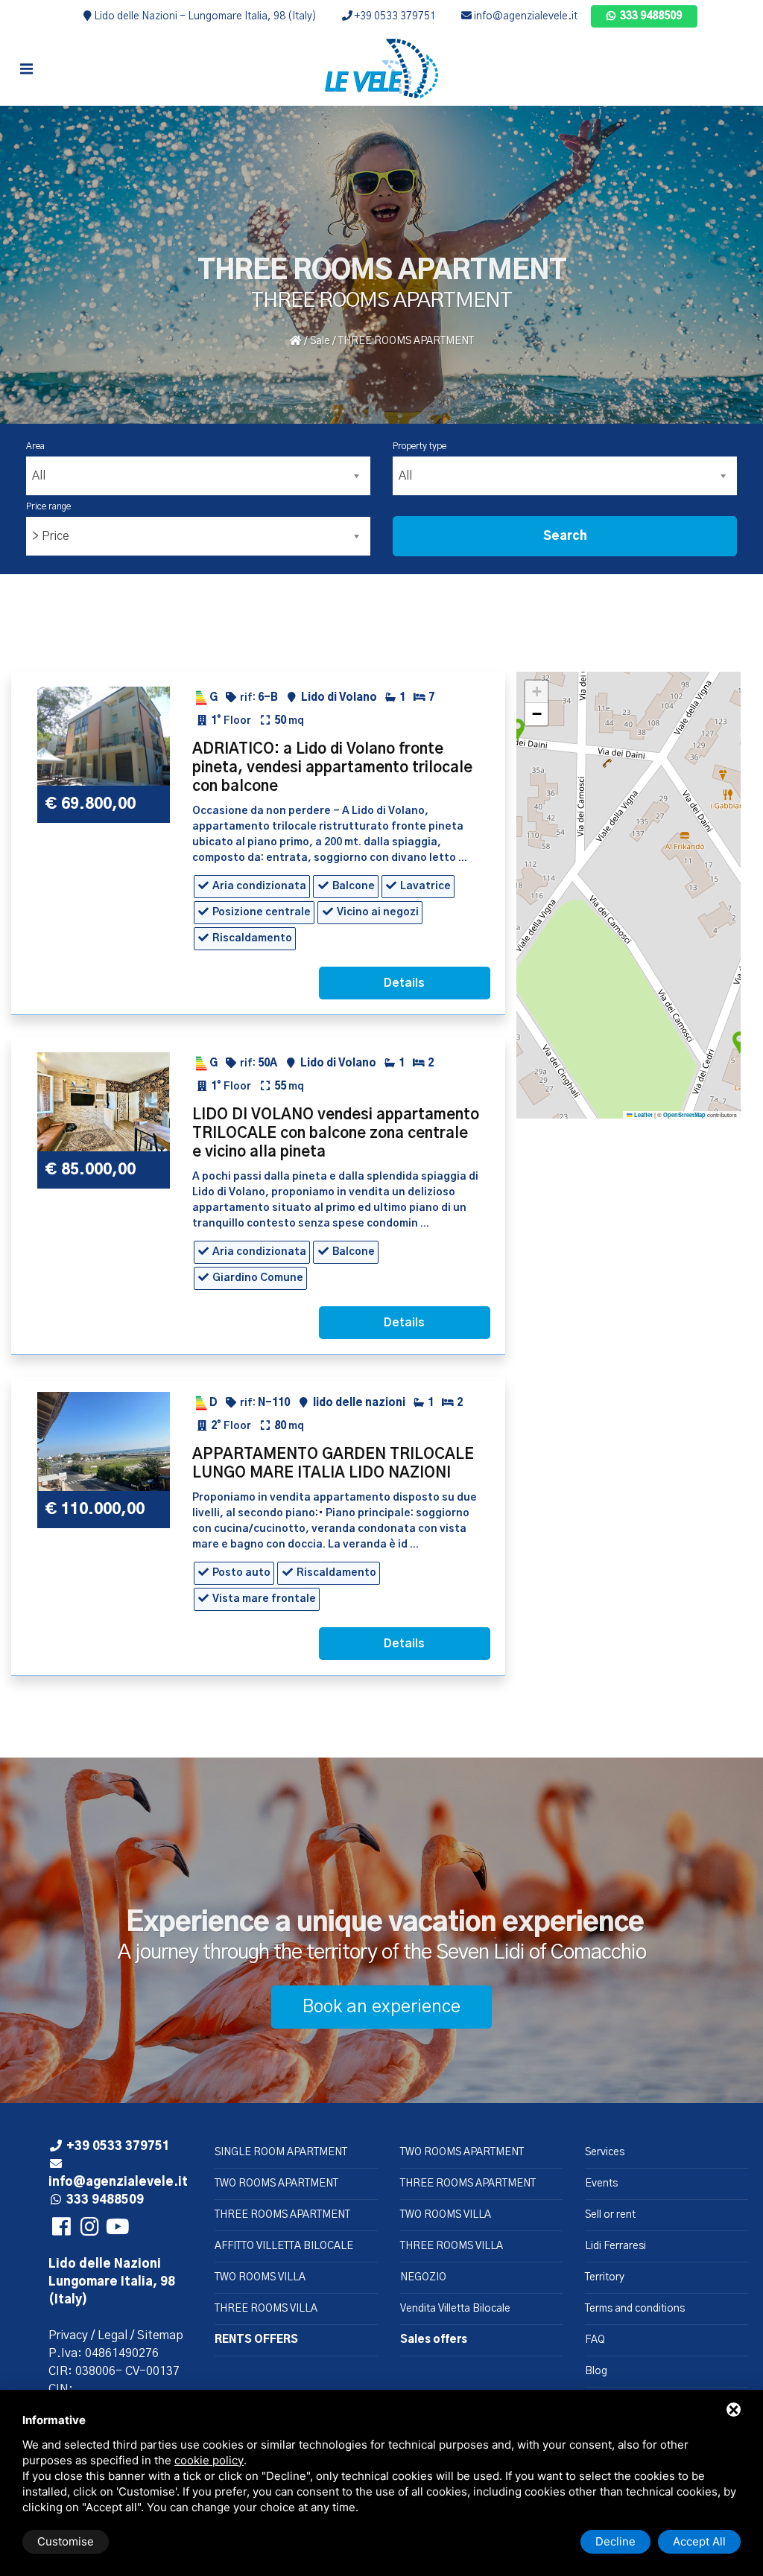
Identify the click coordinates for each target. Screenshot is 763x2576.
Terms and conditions (635, 2309)
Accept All (699, 2541)
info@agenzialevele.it (525, 16)
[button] (739, 1044)
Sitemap (160, 2335)
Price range (48, 506)
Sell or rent (610, 2215)
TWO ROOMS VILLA (260, 2277)
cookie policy (209, 2460)
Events (601, 2184)
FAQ (595, 2340)
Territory (605, 2277)
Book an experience (381, 2007)
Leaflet (643, 1115)
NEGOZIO (423, 2277)
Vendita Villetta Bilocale (455, 2309)
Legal (113, 2335)
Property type (420, 446)
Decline (615, 2541)
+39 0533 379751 (394, 16)
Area (35, 446)
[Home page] (381, 69)
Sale (320, 341)
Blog (596, 2371)
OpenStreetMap (684, 1115)
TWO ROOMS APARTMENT (276, 2184)
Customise (66, 2541)
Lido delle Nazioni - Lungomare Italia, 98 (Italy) (204, 16)
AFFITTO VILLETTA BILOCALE (284, 2246)
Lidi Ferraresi (615, 2246)
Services (605, 2152)
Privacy (68, 2335)
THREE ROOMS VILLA (266, 2309)
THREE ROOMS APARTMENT (282, 2215)
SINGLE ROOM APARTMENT (281, 2152)
